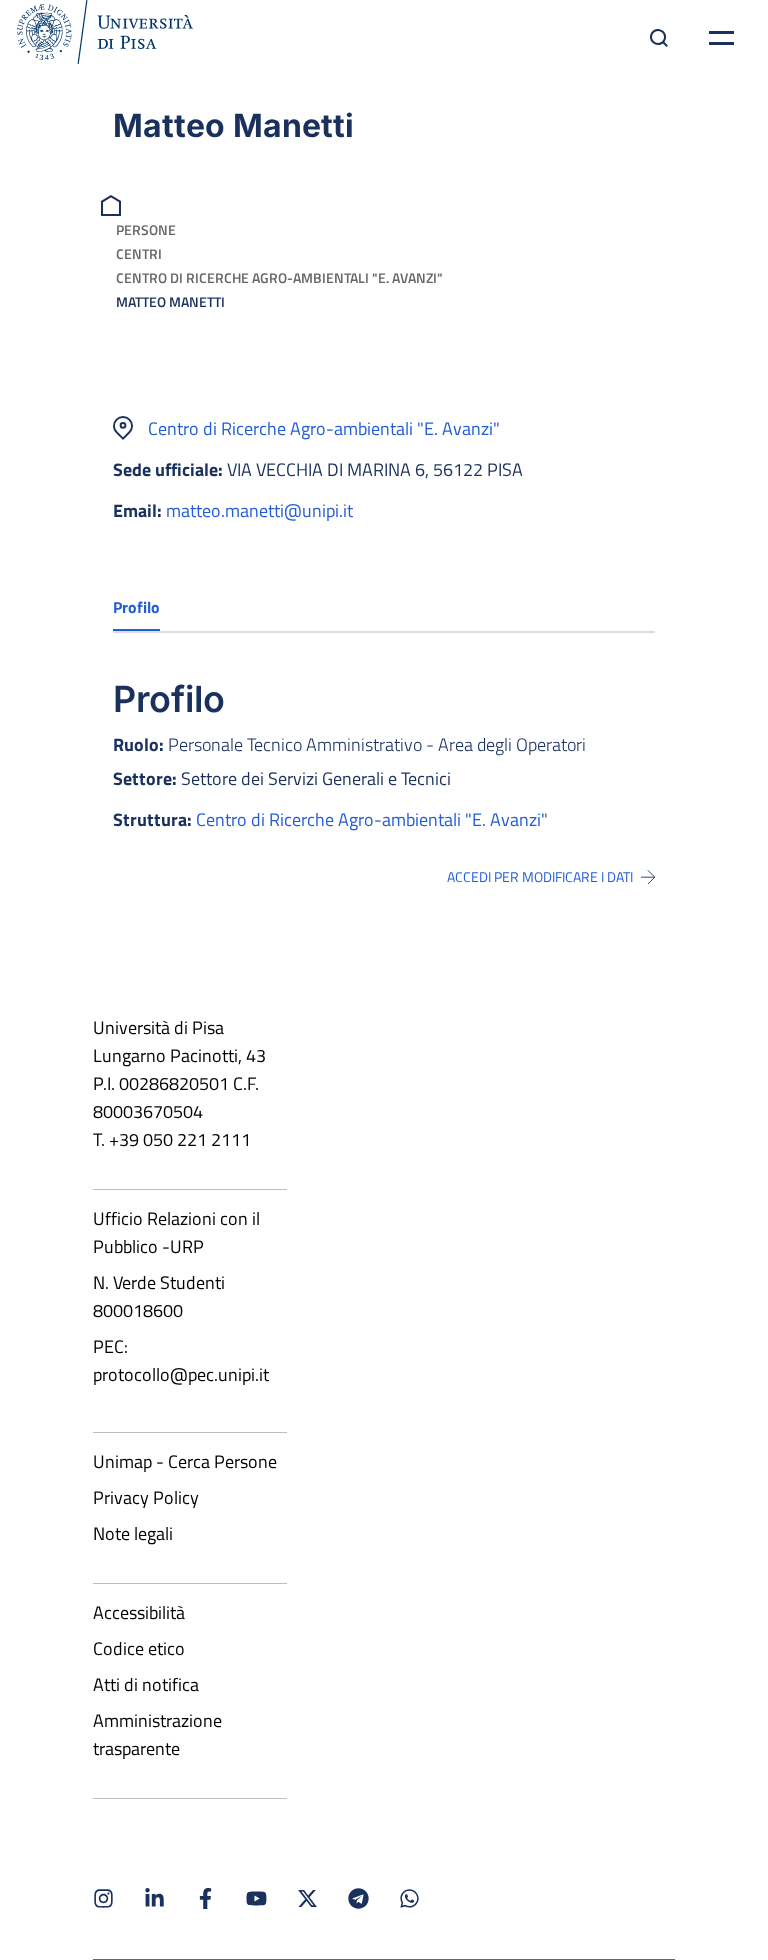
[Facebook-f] (205, 1898)
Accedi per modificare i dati (540, 877)
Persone (146, 229)
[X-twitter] (307, 1898)
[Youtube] (256, 1898)
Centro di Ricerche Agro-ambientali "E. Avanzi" (279, 277)
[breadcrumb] (113, 203)
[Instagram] (103, 1898)
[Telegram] (358, 1898)
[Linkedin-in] (154, 1898)
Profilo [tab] (136, 607)
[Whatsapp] (409, 1898)
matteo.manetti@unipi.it (259, 510)
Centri (139, 253)
